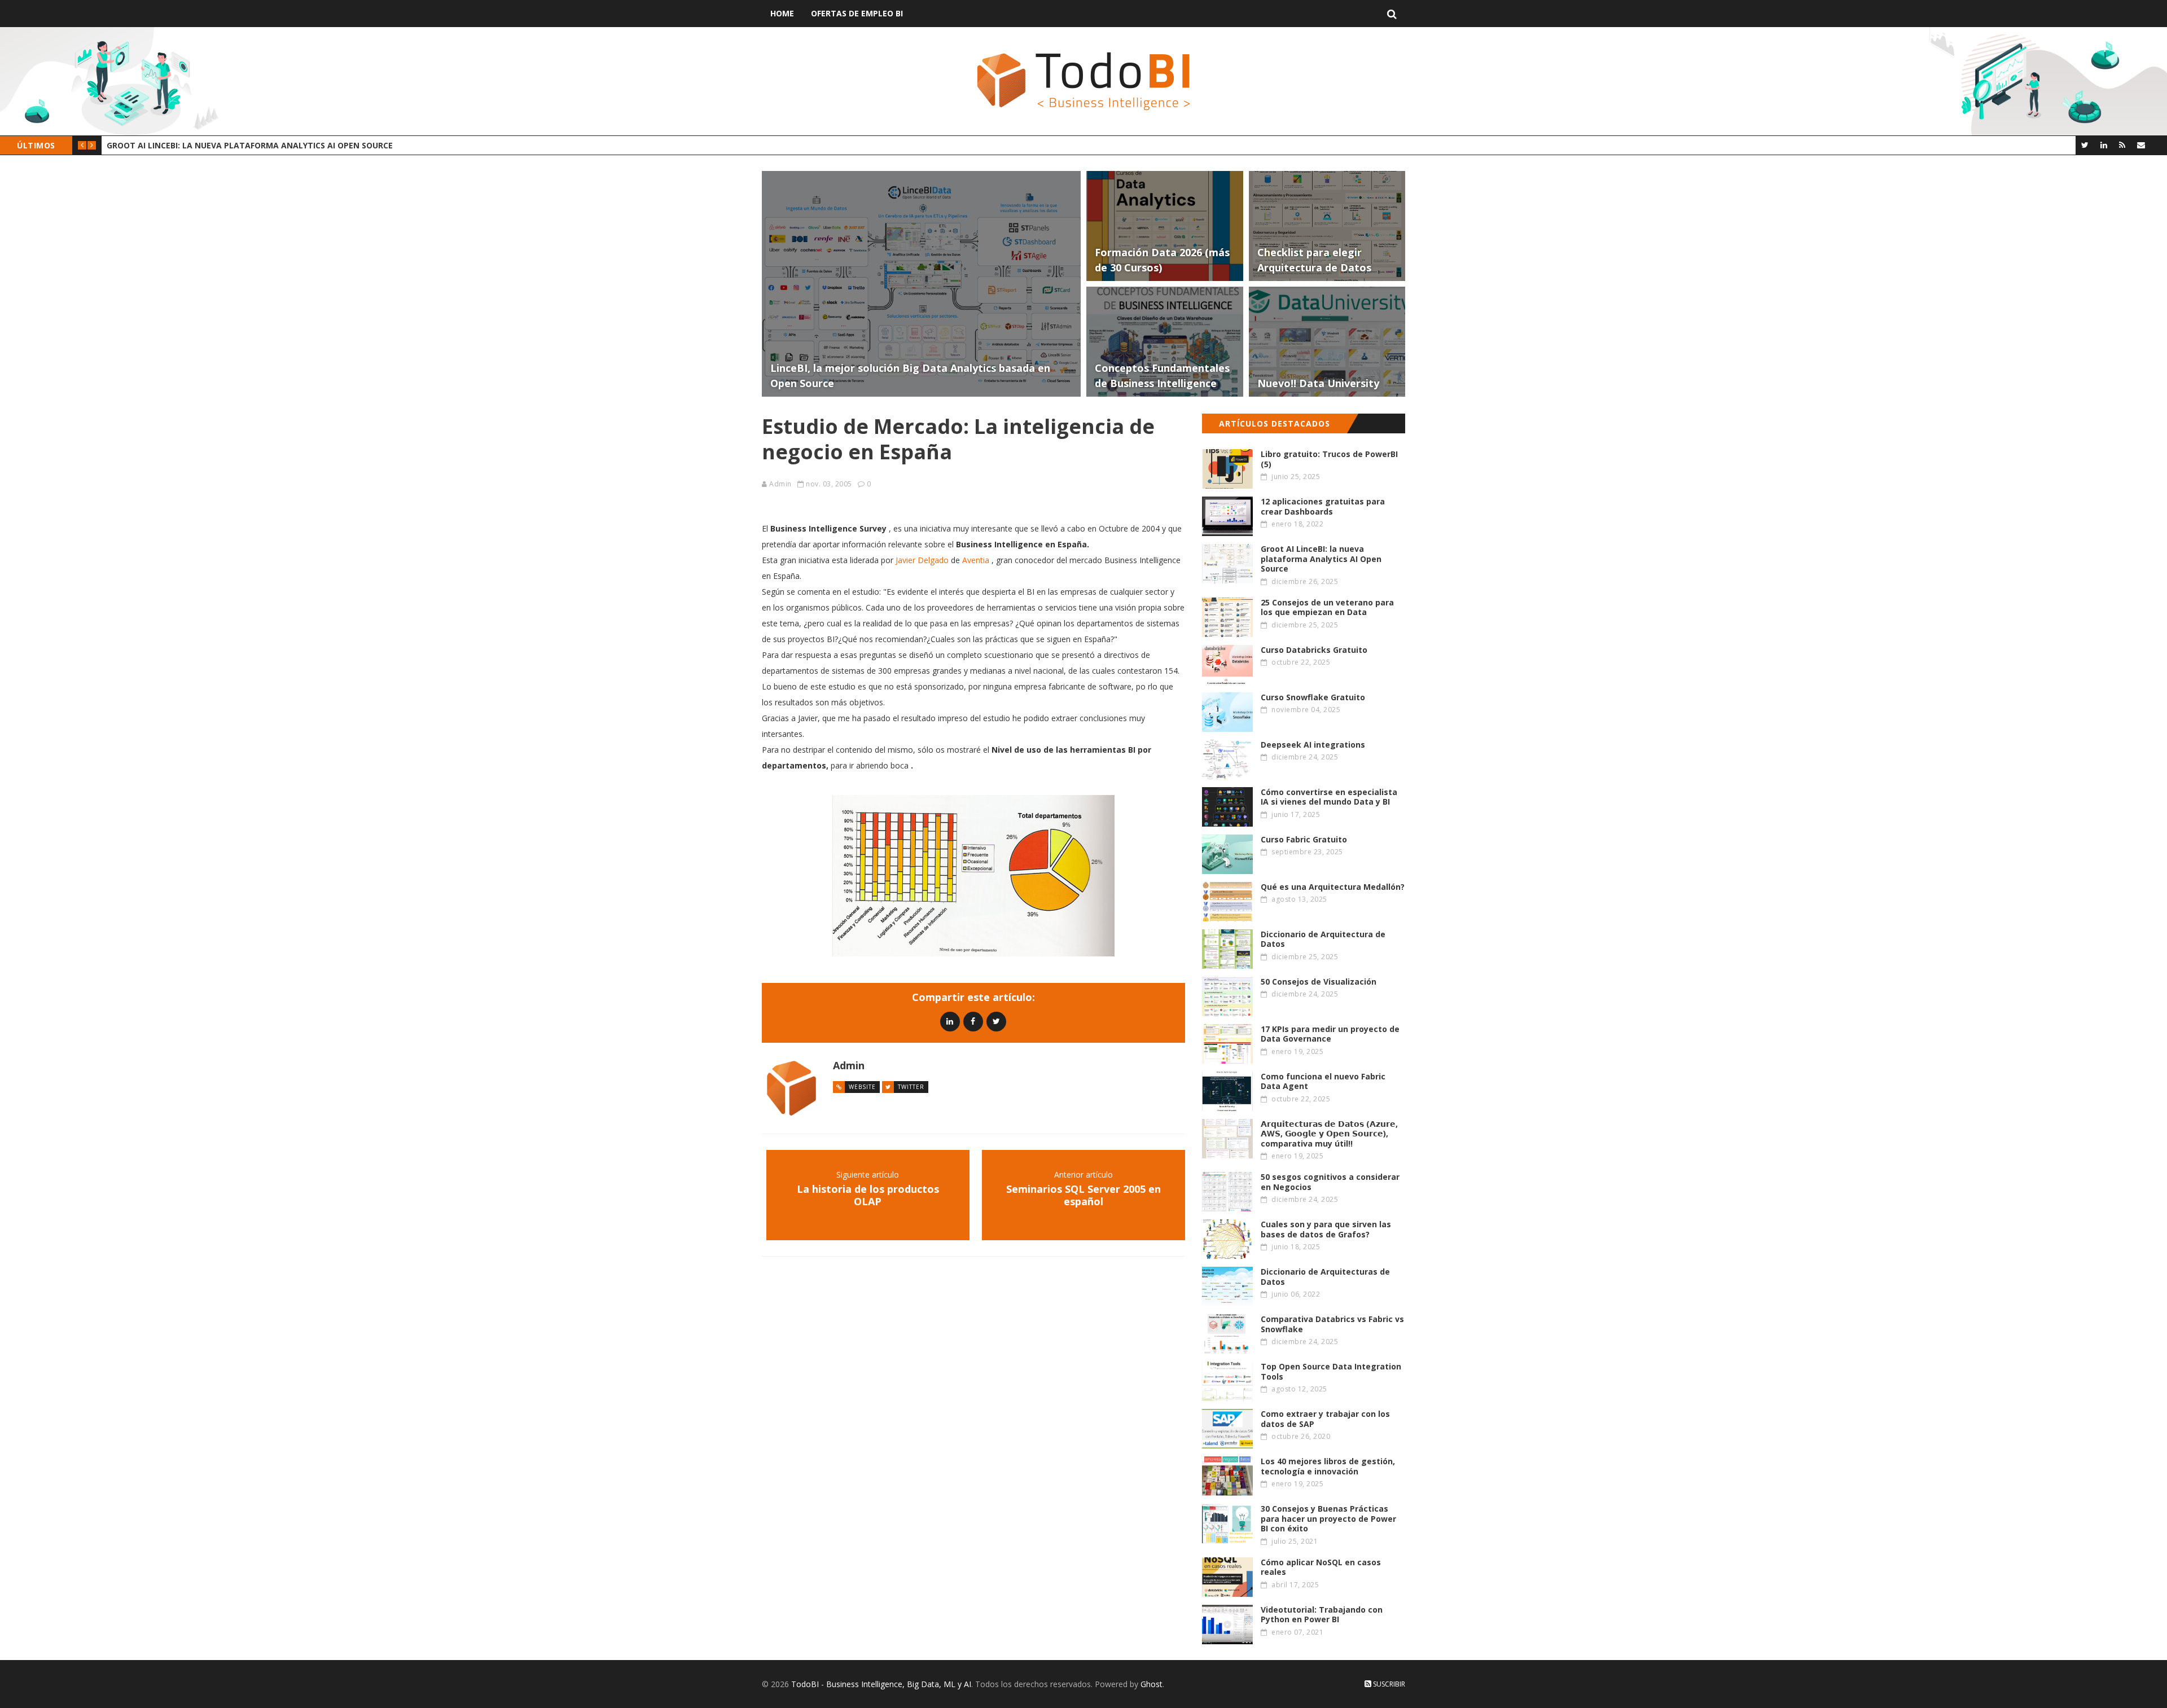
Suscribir (1388, 1684)
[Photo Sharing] (973, 876)
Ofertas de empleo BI (857, 13)
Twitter (911, 1087)
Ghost (1152, 1684)
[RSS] (2122, 145)
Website (862, 1087)
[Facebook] (973, 1021)
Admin (780, 484)
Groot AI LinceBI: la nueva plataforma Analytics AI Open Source (250, 145)
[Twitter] (2085, 145)
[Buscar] (1392, 14)
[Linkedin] (950, 1021)
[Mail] (2141, 145)
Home (782, 13)
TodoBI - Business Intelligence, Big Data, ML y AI (881, 1684)
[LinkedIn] (2104, 145)
